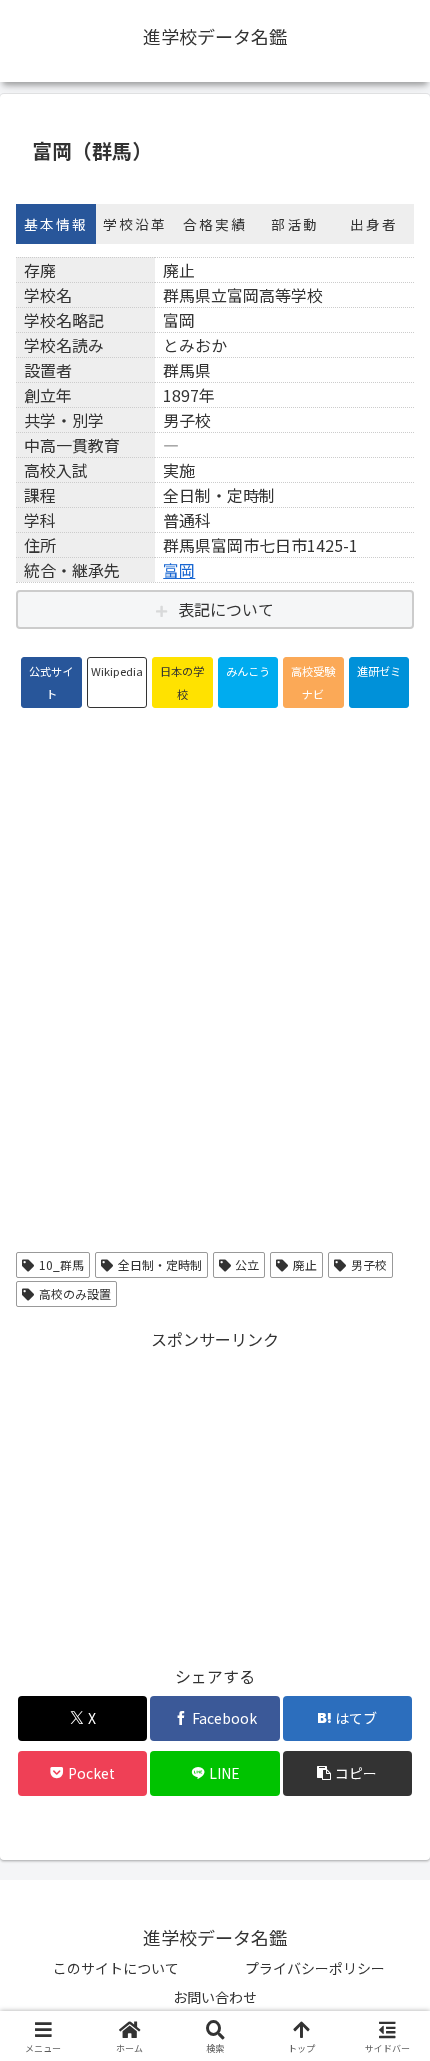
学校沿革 (135, 224)
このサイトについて (116, 1968)
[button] (347, 1773)
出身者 (374, 224)
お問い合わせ (215, 1997)
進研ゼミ (379, 671)
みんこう (248, 671)
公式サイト (51, 682)
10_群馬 (61, 1264)
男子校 (369, 1264)
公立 (247, 1264)
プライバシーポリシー (315, 1968)
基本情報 (56, 224)
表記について (226, 609)
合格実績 (215, 224)
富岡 (179, 570)
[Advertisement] (215, 1494)
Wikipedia (117, 671)
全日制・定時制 (160, 1264)
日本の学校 (182, 682)
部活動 (295, 224)
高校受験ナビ (313, 682)
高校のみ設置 (75, 1293)
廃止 (305, 1264)
